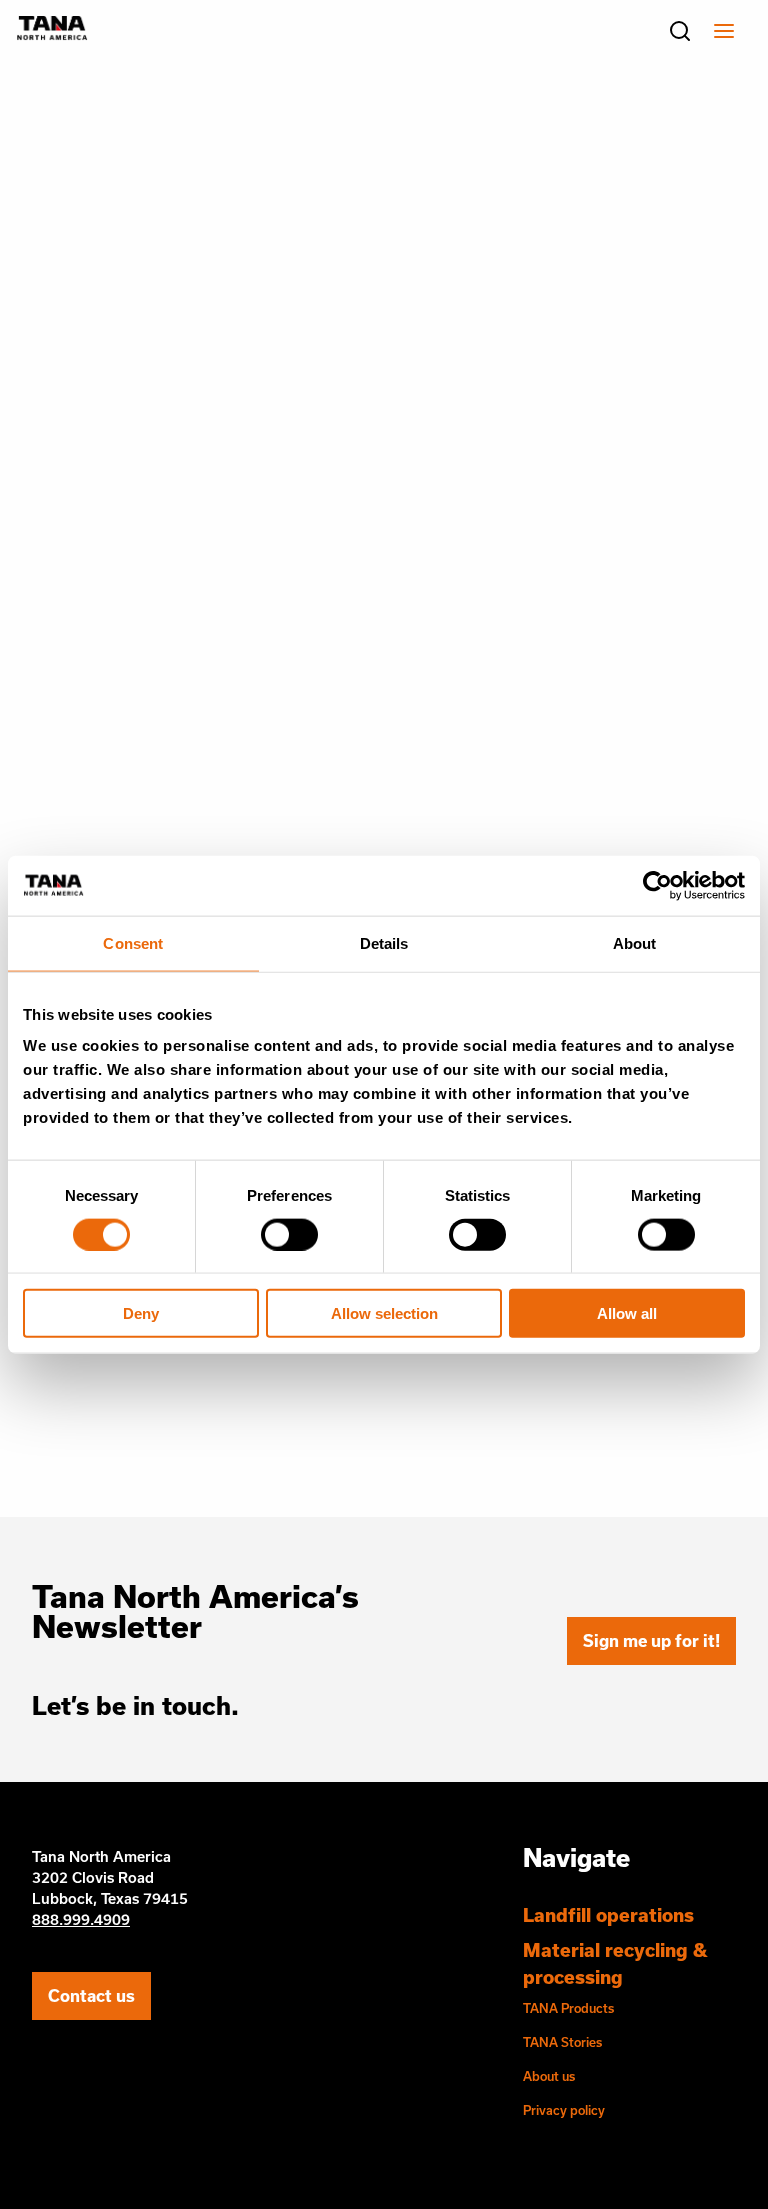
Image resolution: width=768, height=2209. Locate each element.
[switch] (289, 1234)
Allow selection (384, 1313)
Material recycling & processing (615, 1963)
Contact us (91, 1995)
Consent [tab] (133, 942)
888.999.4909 (81, 1919)
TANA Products (568, 2008)
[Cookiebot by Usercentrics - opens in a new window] (657, 885)
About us (549, 2076)
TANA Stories (562, 2042)
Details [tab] (384, 942)
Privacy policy (564, 2110)
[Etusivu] (52, 34)
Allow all (627, 1313)
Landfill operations (608, 1915)
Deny (141, 1313)
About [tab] (635, 942)
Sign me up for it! (651, 1640)
